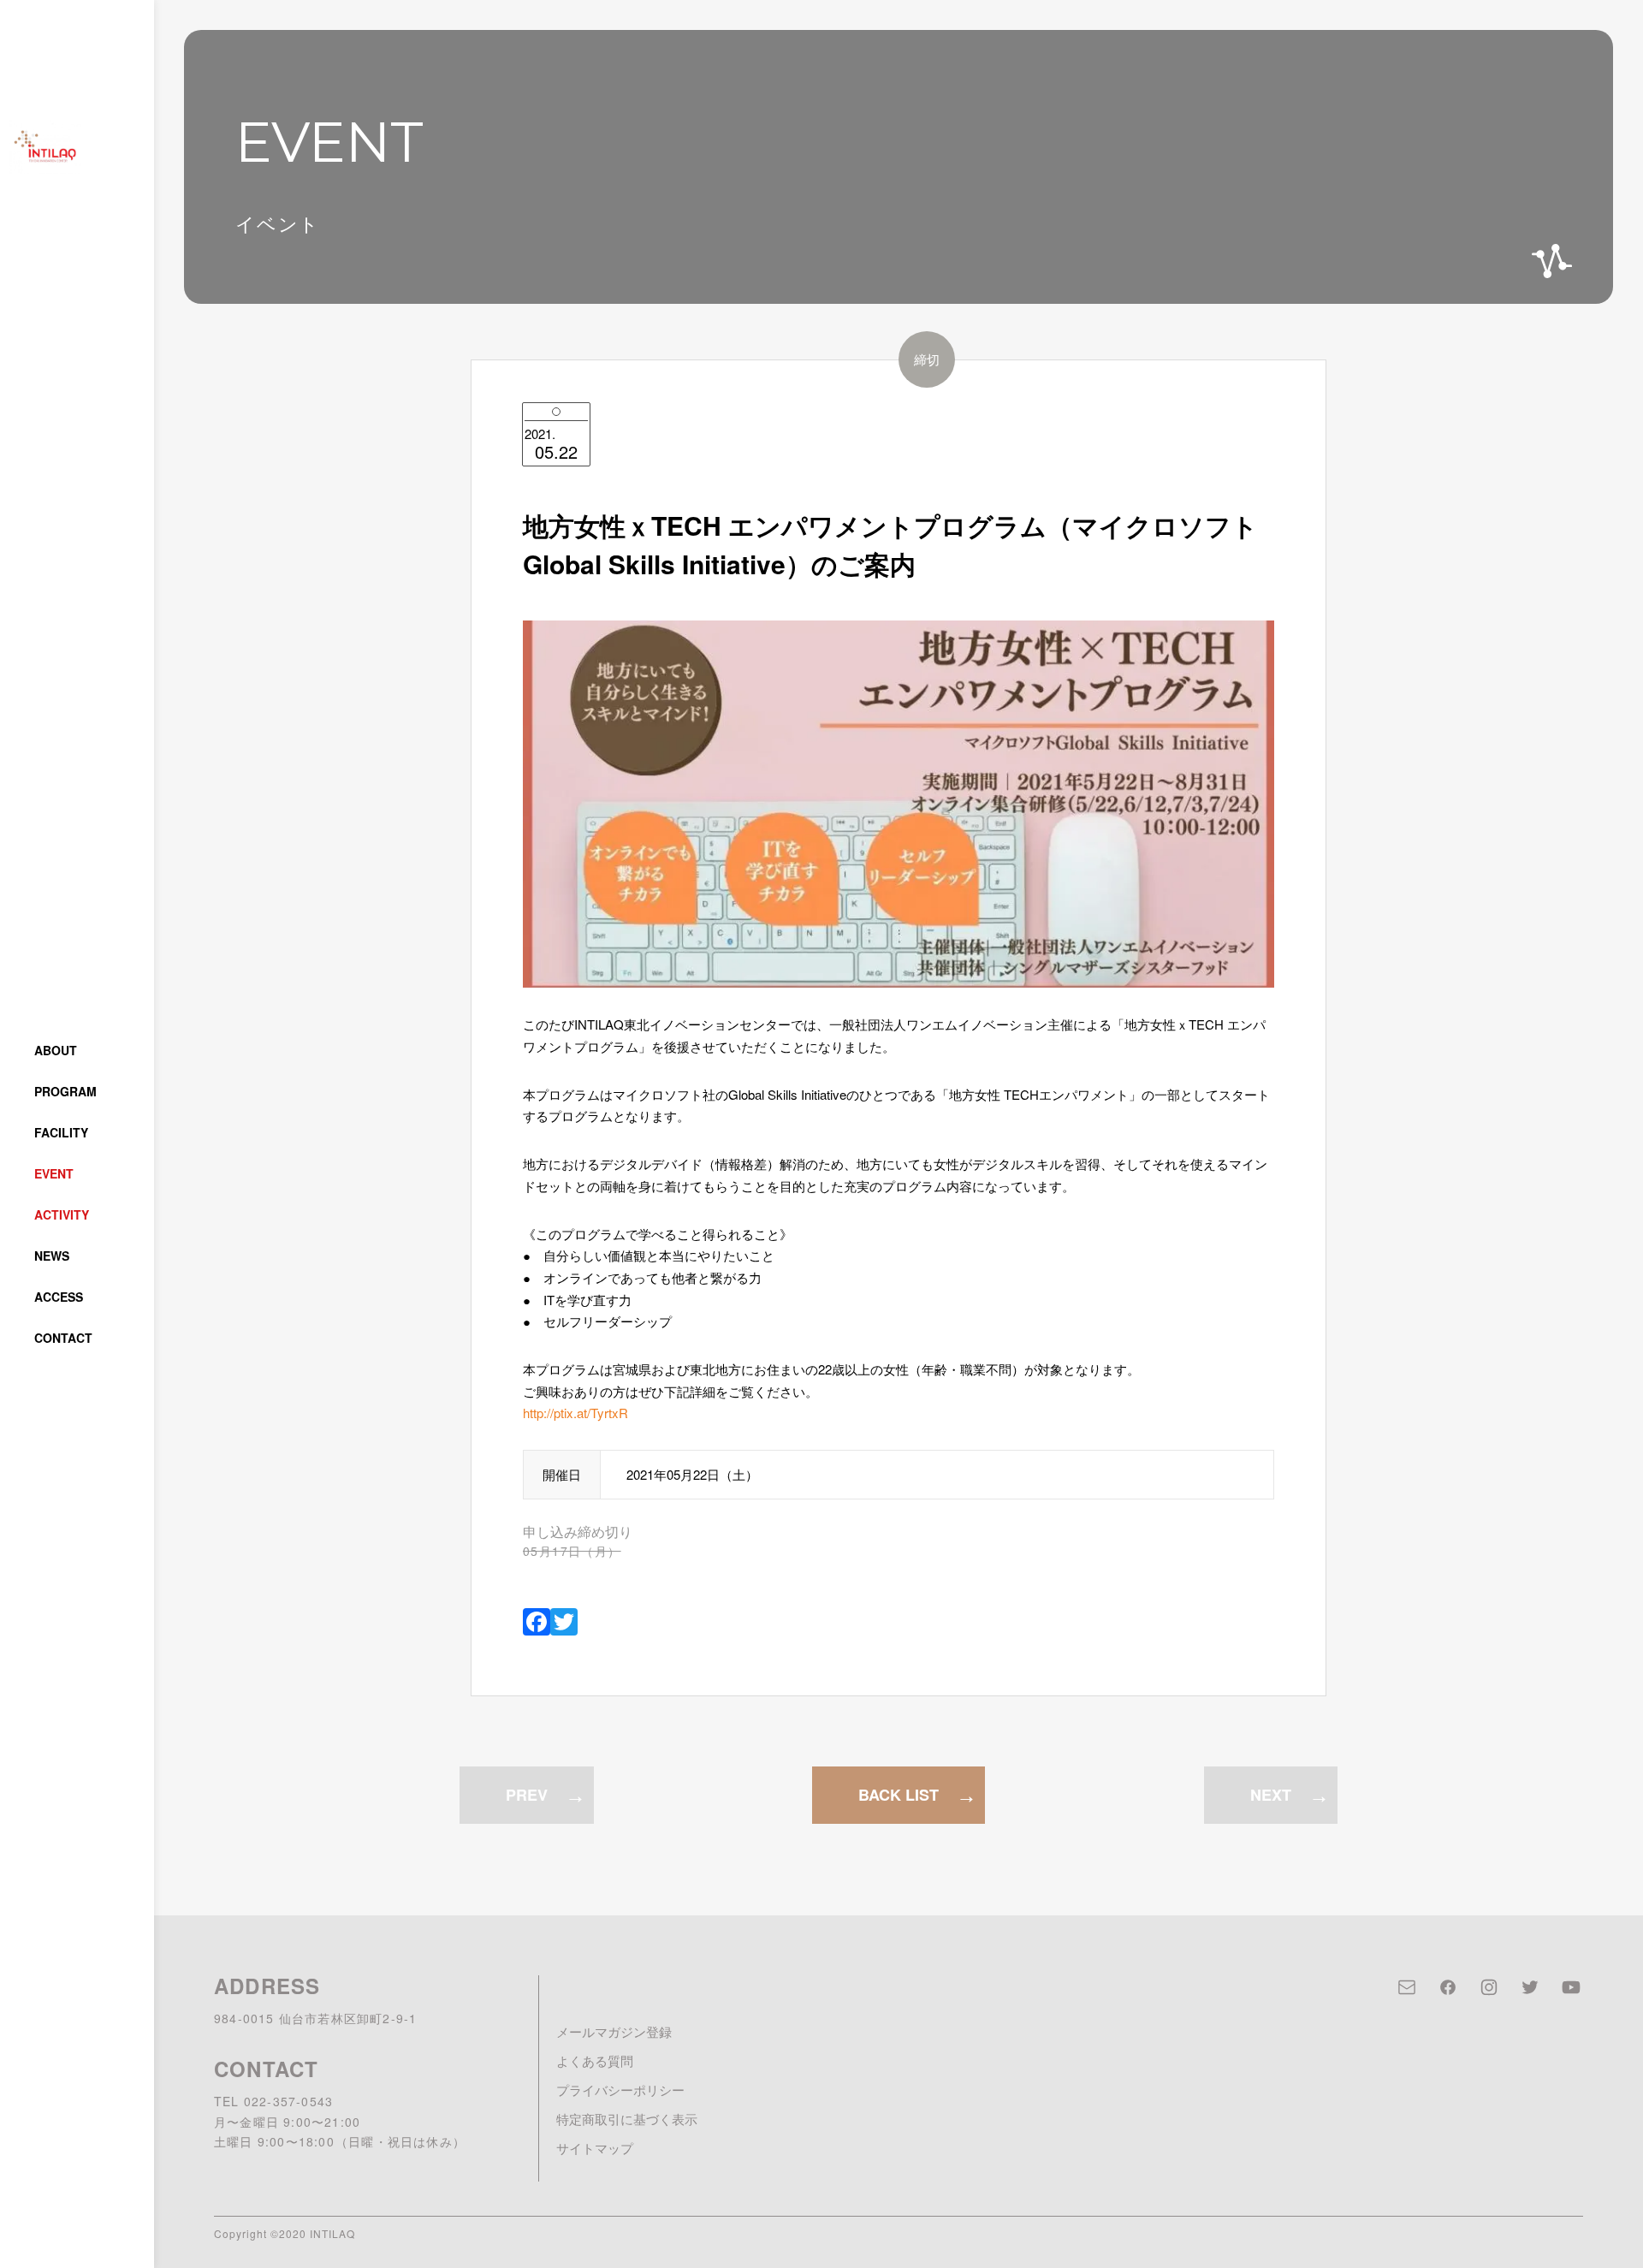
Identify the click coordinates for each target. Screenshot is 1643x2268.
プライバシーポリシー (620, 2090)
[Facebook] (537, 1623)
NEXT (1271, 1795)
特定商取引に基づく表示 (627, 2119)
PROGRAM (65, 1091)
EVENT (54, 1173)
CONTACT (63, 1338)
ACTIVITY (62, 1214)
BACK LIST (899, 1795)
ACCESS (59, 1297)
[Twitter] (564, 1623)
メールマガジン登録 (614, 2031)
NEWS (52, 1256)
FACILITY (61, 1132)
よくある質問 (595, 2060)
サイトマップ (595, 2148)
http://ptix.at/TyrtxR (575, 1413)
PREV (527, 1795)
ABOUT (56, 1050)
